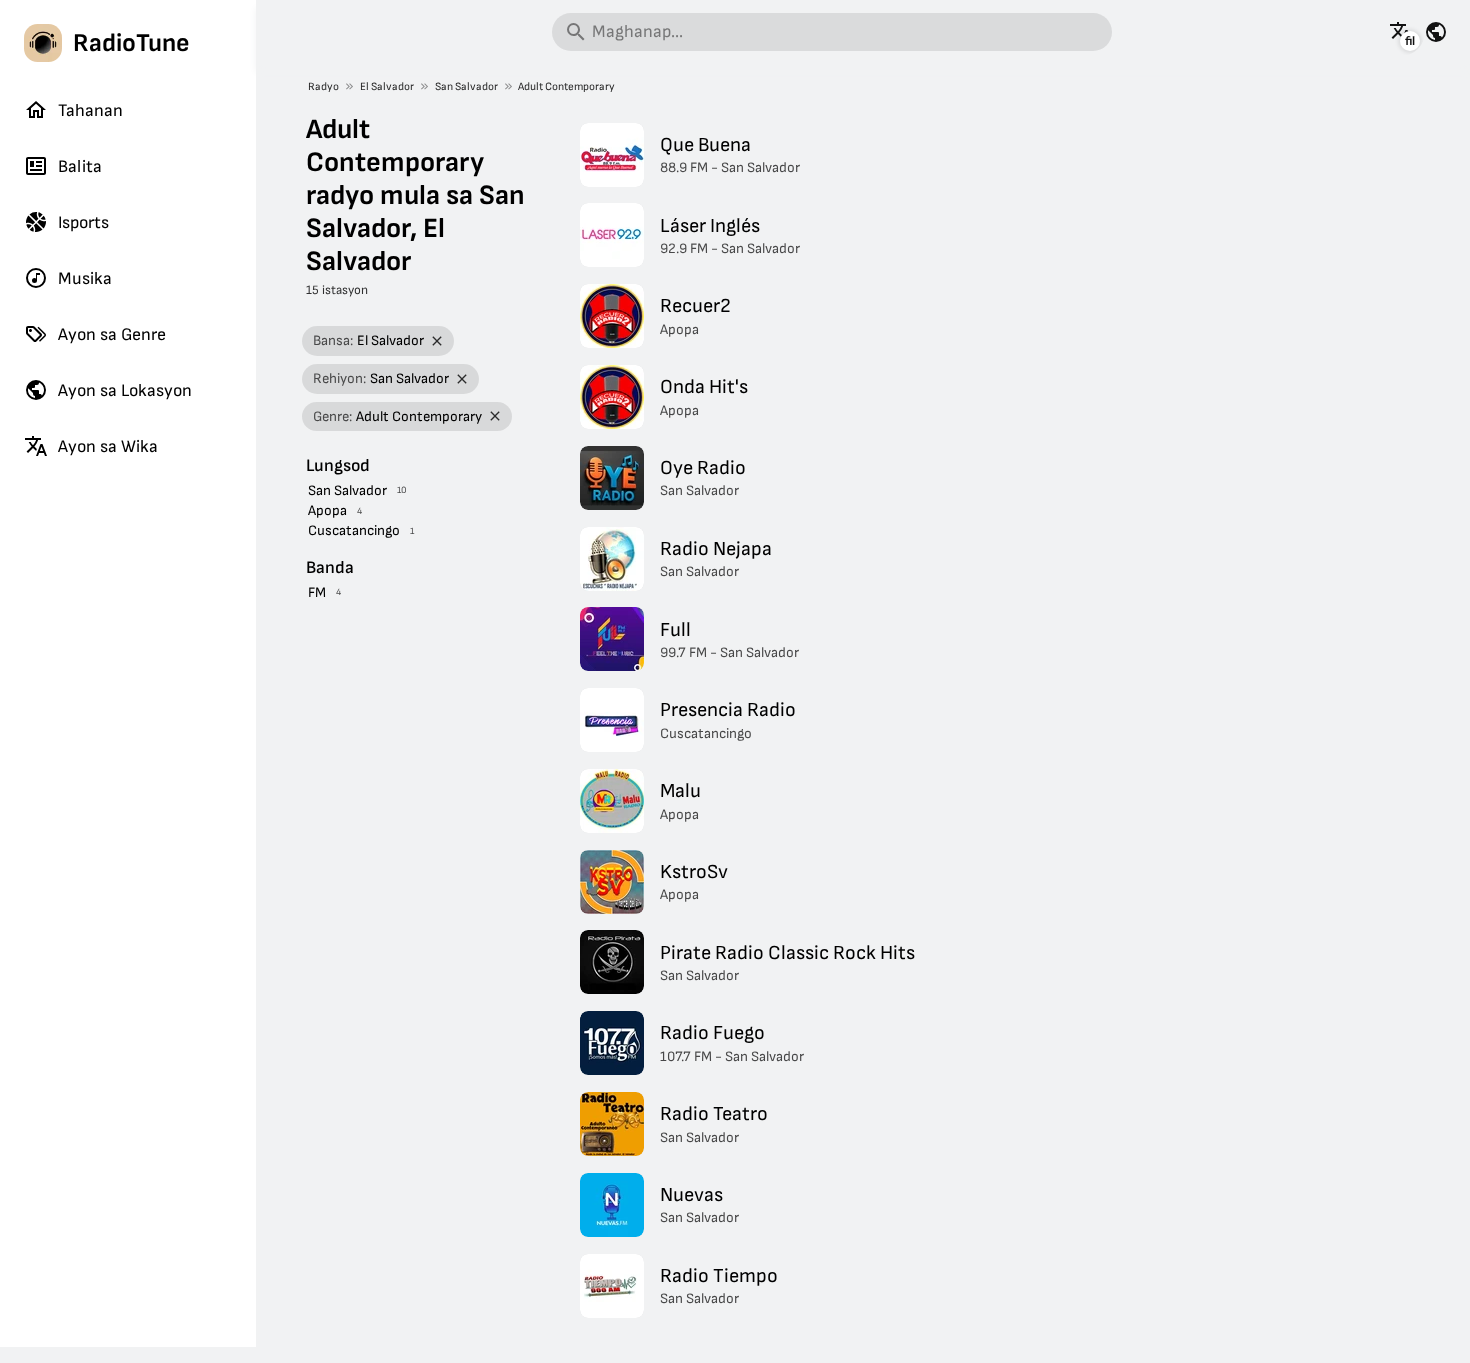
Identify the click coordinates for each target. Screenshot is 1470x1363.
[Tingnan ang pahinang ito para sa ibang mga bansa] (1436, 32)
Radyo (323, 86)
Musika (85, 278)
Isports (83, 222)
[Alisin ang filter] (437, 341)
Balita (80, 166)
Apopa (327, 510)
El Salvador (387, 86)
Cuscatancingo (354, 530)
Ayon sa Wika (108, 446)
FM (317, 592)
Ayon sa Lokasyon (125, 390)
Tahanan (90, 110)
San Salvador (466, 86)
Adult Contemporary (566, 86)
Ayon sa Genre (112, 334)
